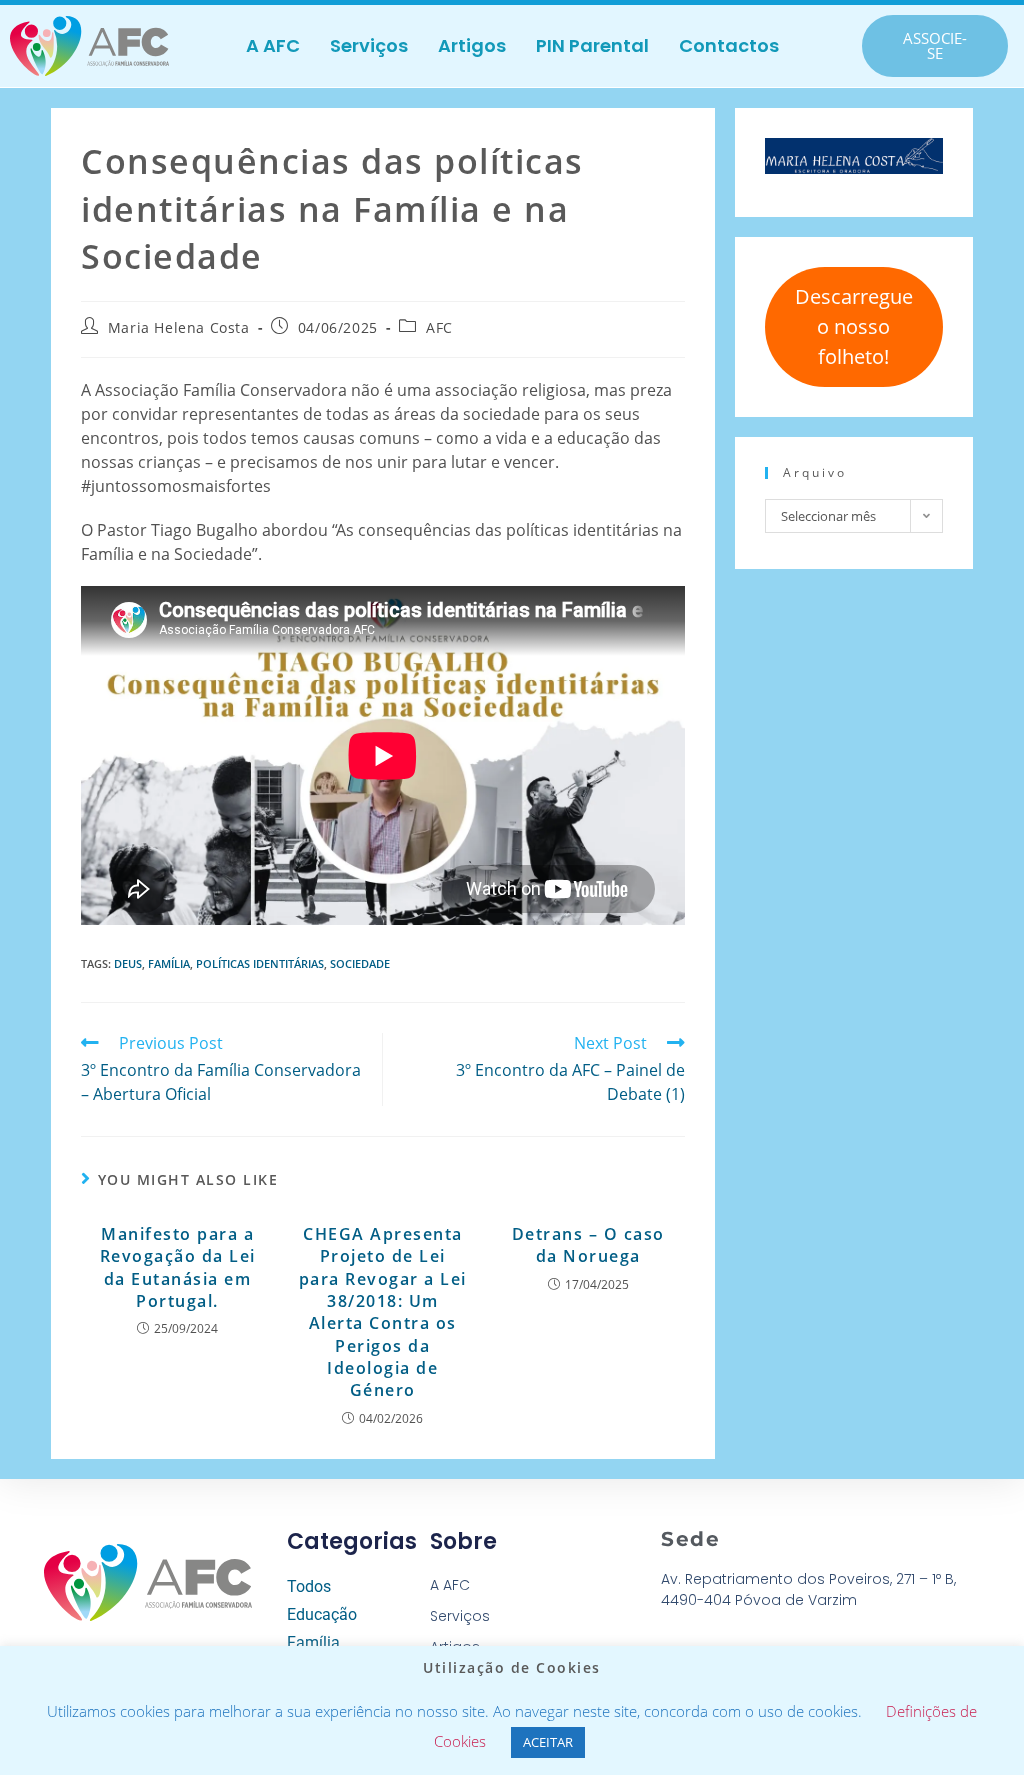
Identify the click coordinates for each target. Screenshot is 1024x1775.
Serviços (369, 45)
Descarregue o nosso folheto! (854, 326)
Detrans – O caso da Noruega (588, 1245)
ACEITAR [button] (548, 1742)
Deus (128, 963)
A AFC (273, 45)
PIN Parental (592, 45)
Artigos (472, 45)
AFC (439, 327)
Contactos (729, 45)
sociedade (360, 963)
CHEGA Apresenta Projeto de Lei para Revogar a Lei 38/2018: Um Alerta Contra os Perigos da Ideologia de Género (383, 1312)
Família (169, 963)
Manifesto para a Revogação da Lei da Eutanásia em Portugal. (178, 1267)
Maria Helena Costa (179, 327)
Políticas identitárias (260, 963)
